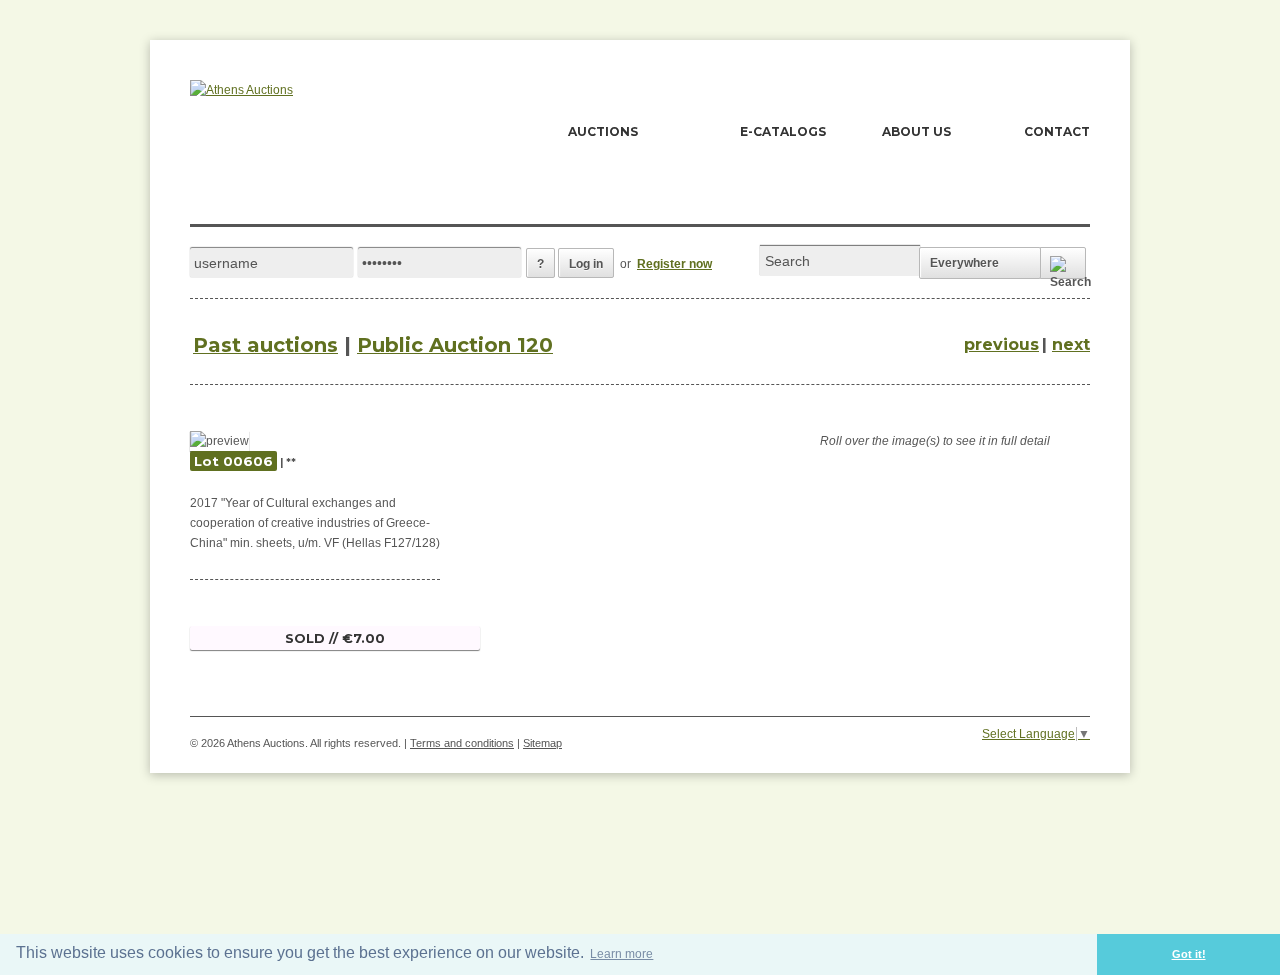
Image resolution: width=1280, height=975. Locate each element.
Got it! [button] (1189, 954)
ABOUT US (916, 131)
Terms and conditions (462, 743)
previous (1001, 344)
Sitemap (542, 743)
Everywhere (964, 263)
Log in (586, 264)
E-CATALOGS (783, 131)
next (1071, 344)
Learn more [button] (621, 954)
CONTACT (1057, 131)
